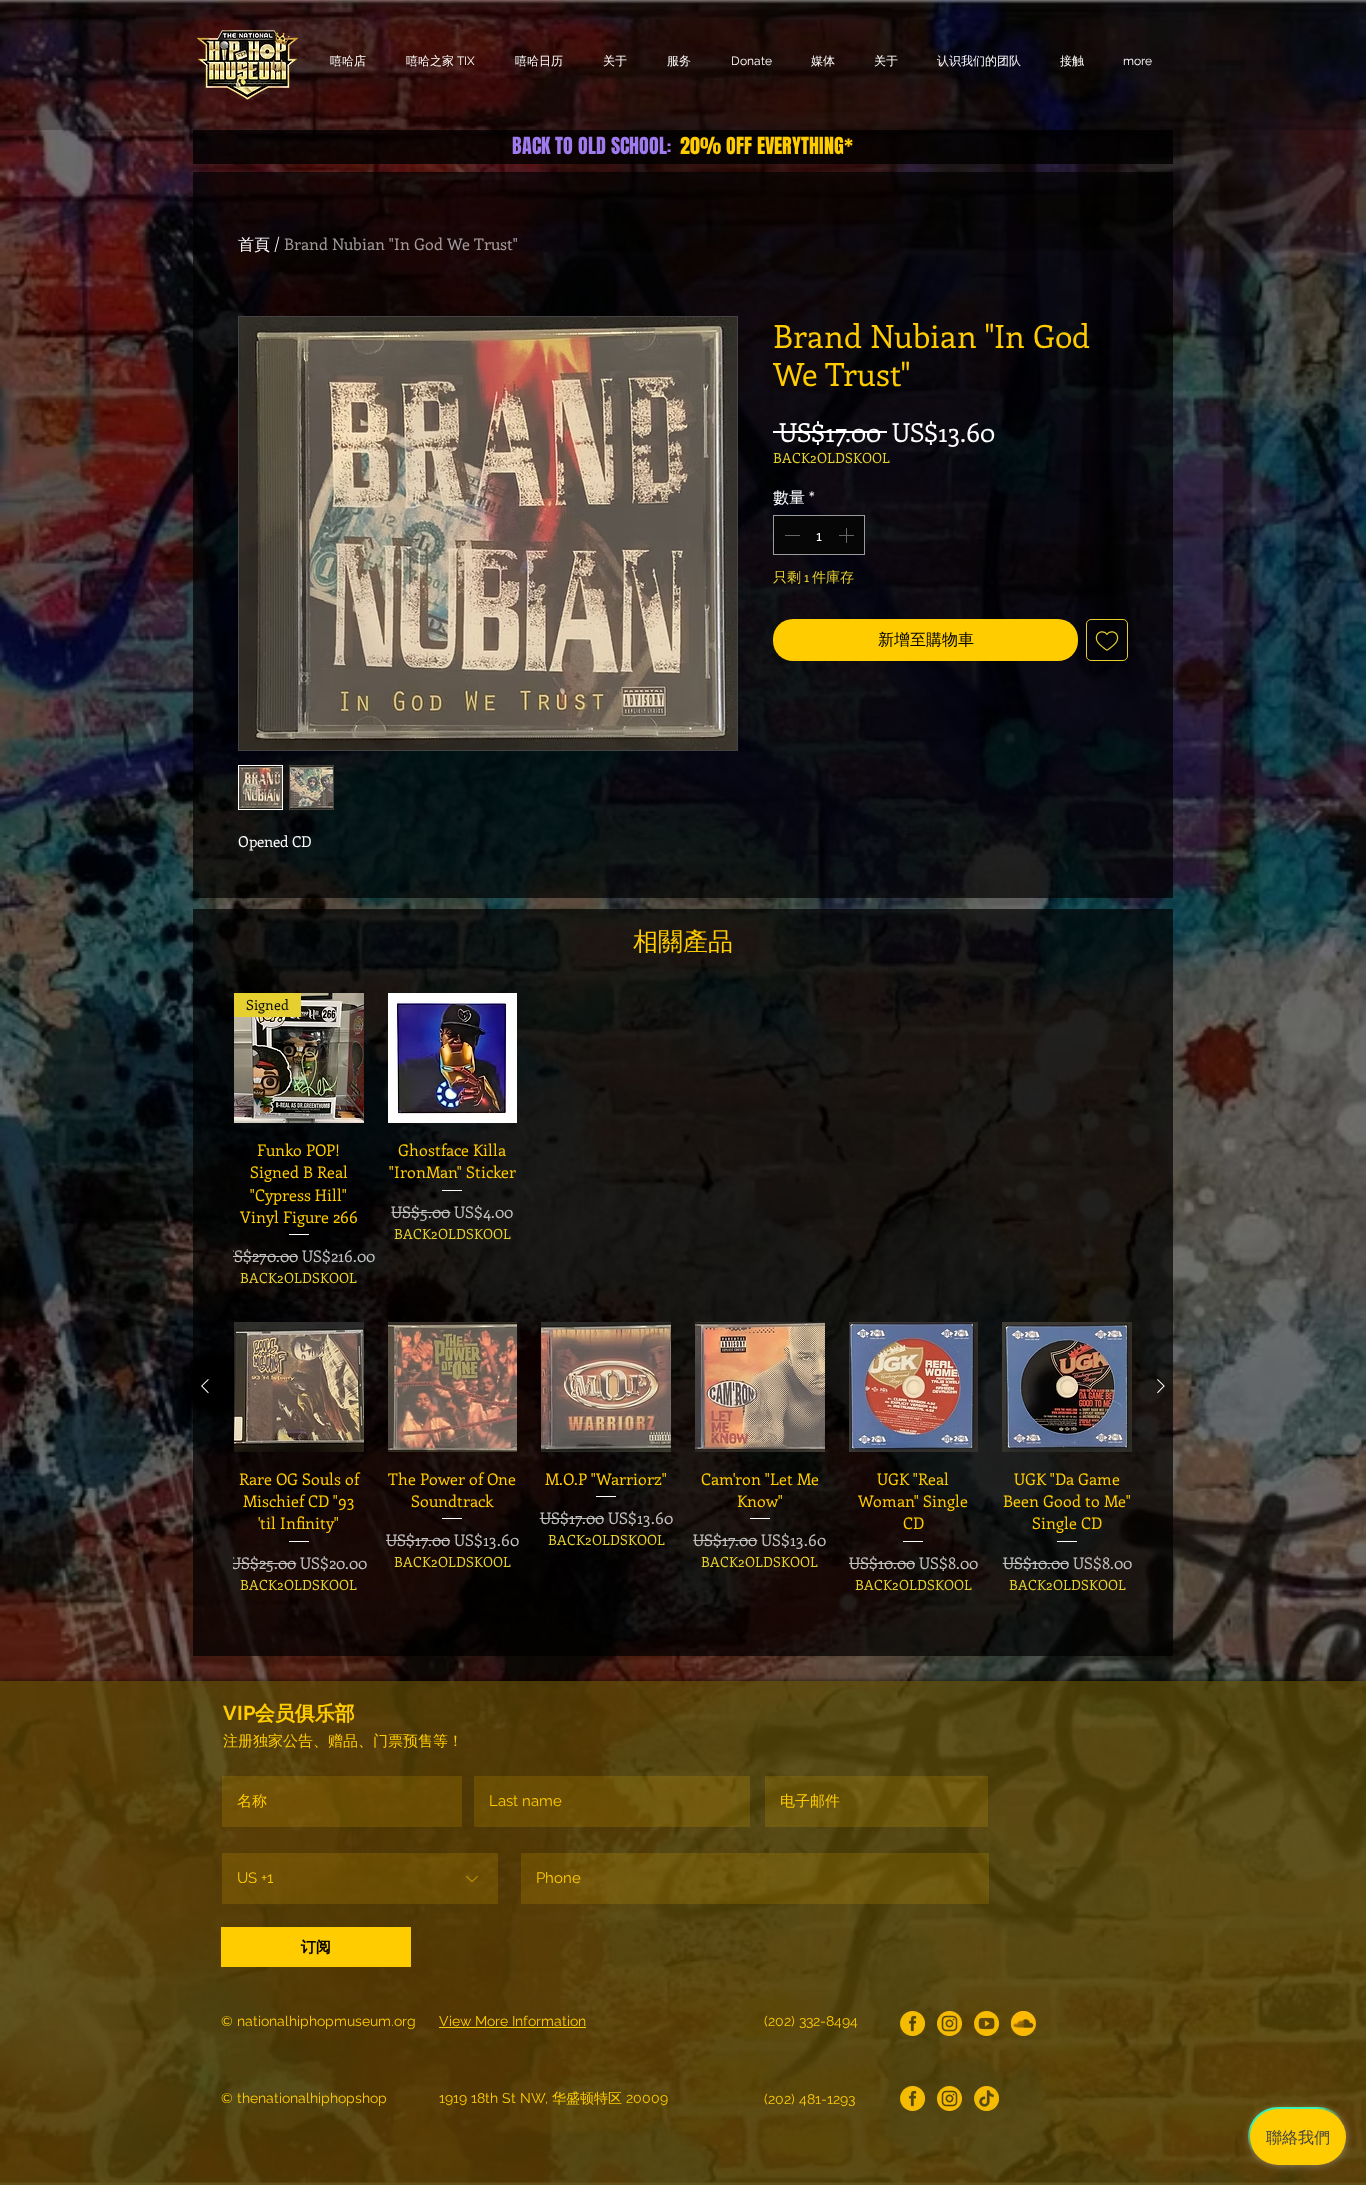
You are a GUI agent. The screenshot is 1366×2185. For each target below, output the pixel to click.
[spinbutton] (819, 535)
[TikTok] (986, 2098)
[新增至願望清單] (1107, 640)
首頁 (254, 243)
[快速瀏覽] (453, 1058)
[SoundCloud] (1023, 2023)
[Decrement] (790, 535)
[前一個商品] (205, 1386)
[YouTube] (986, 2023)
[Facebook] (912, 2023)
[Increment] (848, 535)
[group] (683, 1140)
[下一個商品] (1161, 1386)
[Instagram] (949, 2023)
